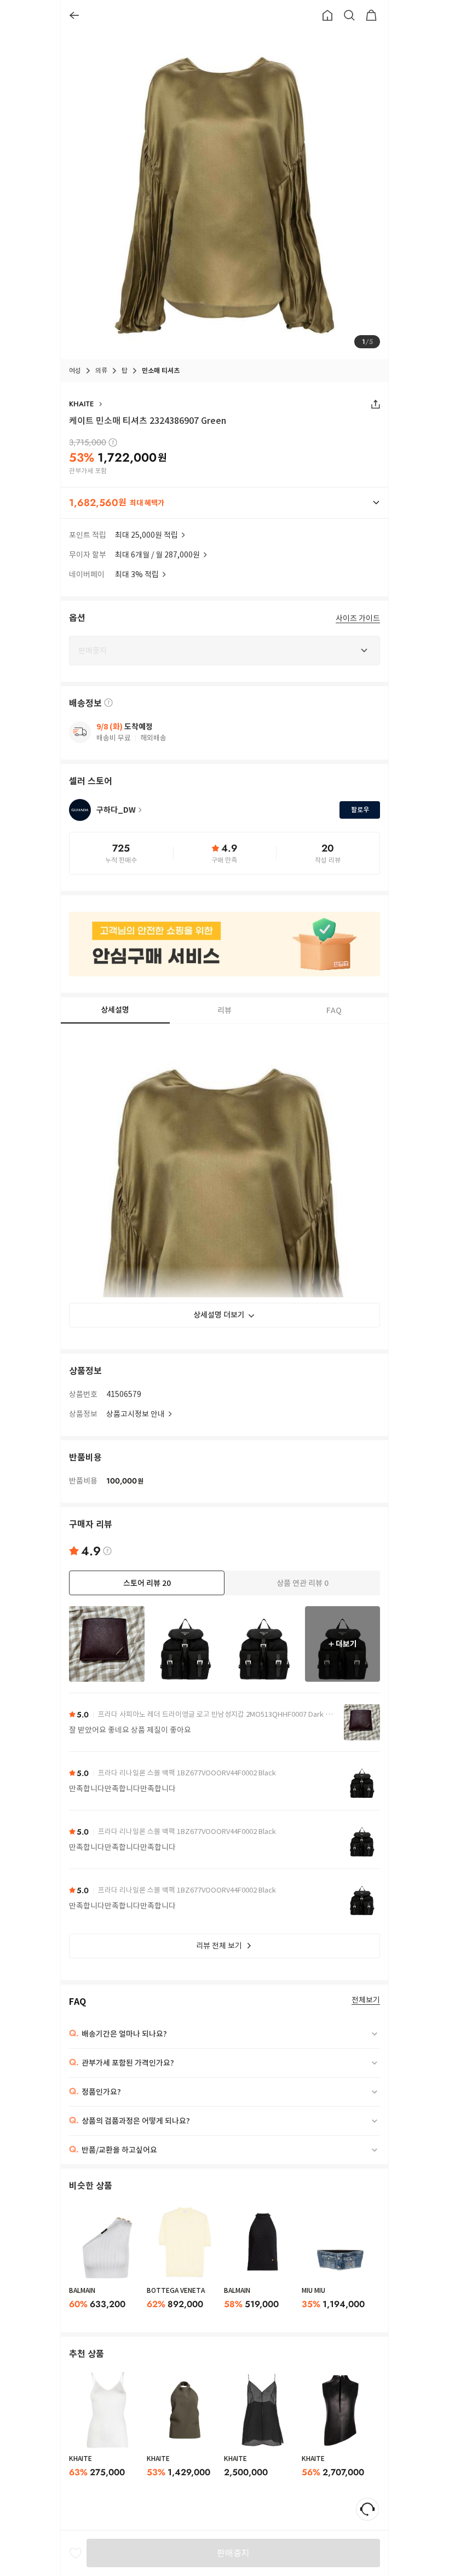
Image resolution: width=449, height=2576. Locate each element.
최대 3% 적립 (137, 574)
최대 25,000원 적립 (146, 535)
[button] (225, 503)
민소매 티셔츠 (161, 370)
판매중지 (233, 2553)
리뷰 (225, 1010)
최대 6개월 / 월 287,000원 (157, 555)
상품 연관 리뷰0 (303, 1583)
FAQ (334, 1010)
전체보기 (366, 2000)
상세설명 (115, 1010)
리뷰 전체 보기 (219, 1946)
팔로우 (360, 810)
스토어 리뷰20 (147, 1583)
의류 (101, 370)
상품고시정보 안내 (136, 1414)
